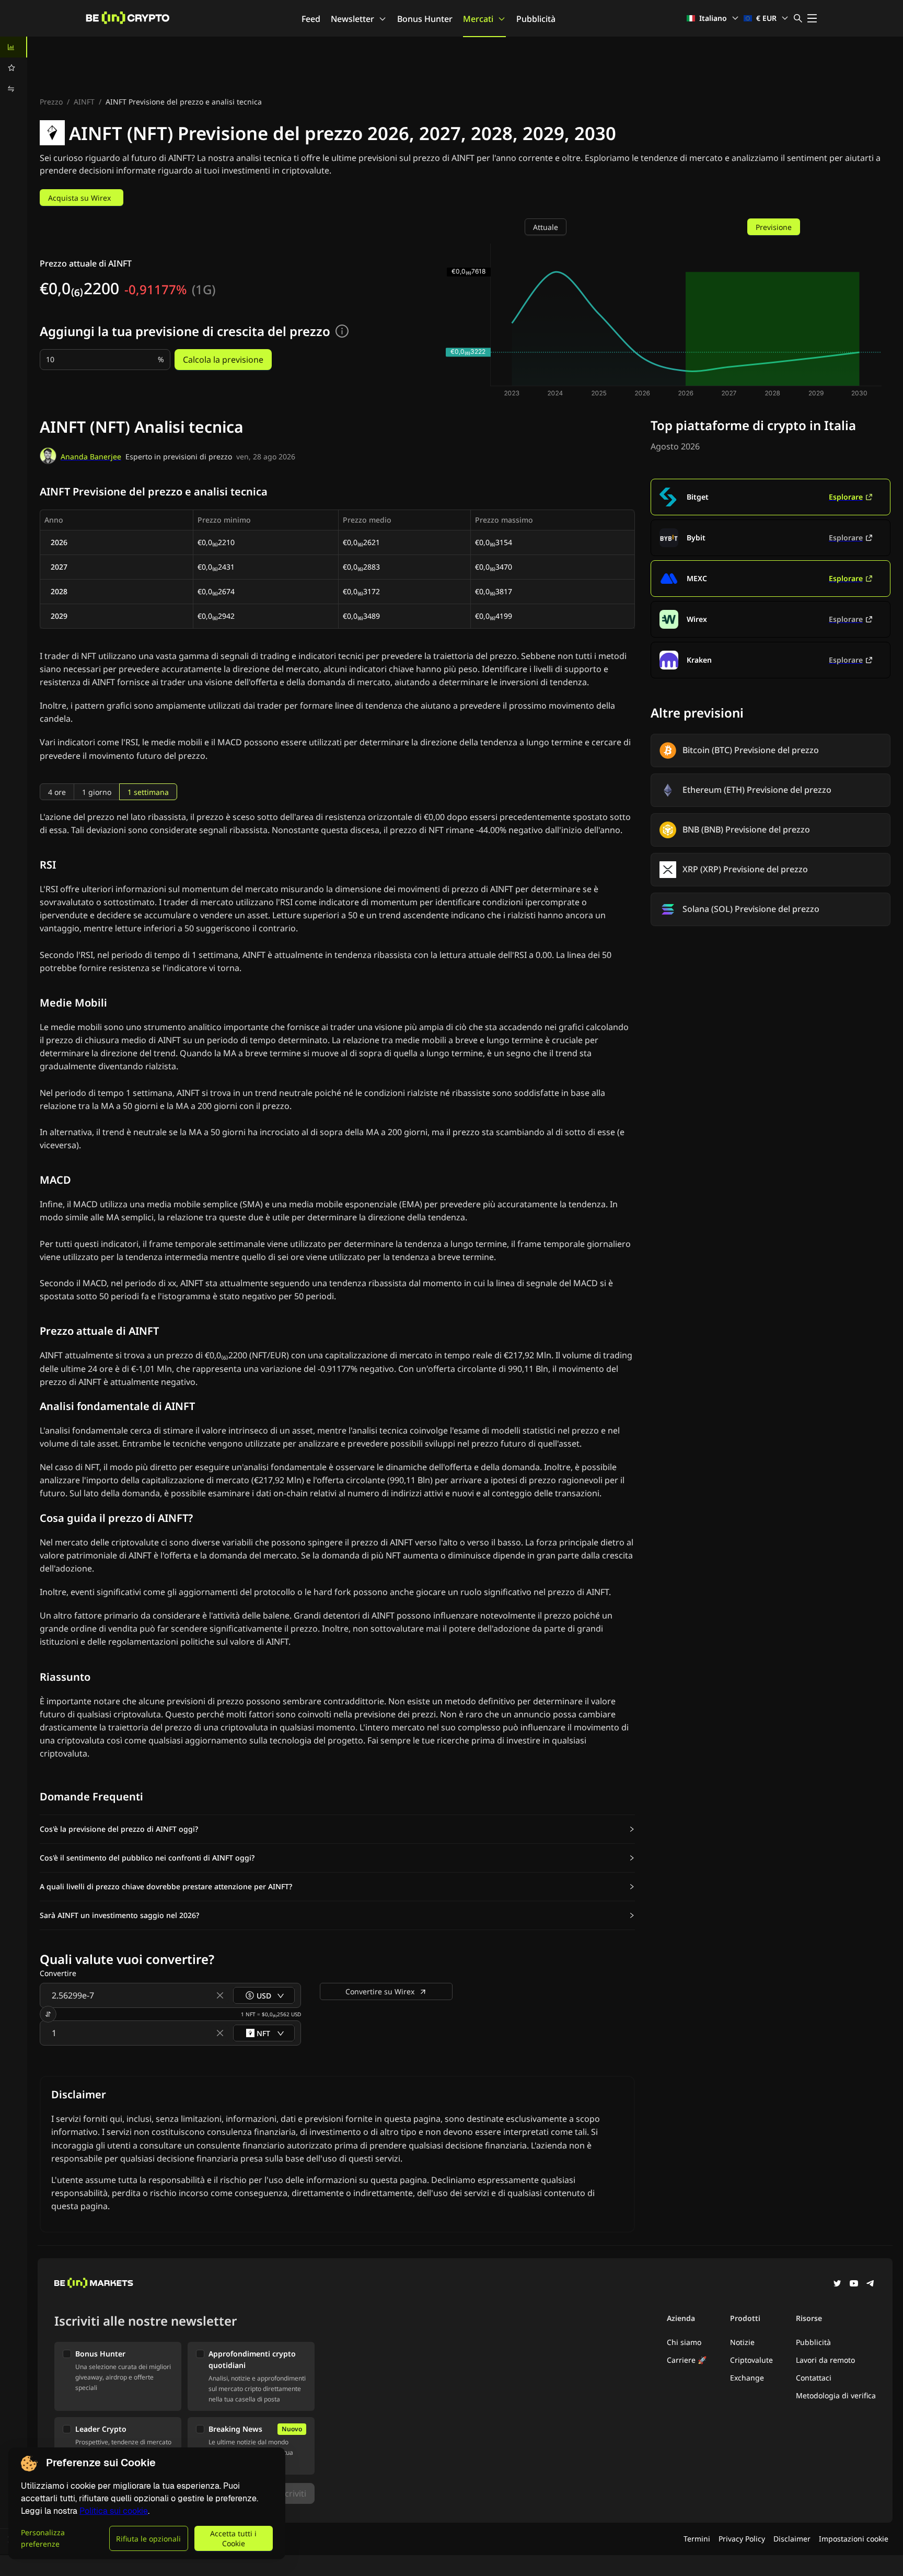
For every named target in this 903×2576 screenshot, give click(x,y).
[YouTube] (854, 2284)
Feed (311, 19)
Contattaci (814, 2378)
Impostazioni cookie (854, 2539)
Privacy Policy (742, 2539)
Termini (697, 2539)
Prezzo (51, 102)
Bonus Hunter (425, 19)
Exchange (747, 2378)
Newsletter (352, 19)
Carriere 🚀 (687, 2360)
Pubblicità (536, 19)
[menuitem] (14, 47)
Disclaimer (792, 2539)
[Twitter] (837, 2284)
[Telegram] (871, 2284)
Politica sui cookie (114, 2511)
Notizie (742, 2342)
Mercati (478, 19)
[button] (337, 1829)
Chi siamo (684, 2342)
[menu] (14, 68)
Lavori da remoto (825, 2360)
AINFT (84, 102)
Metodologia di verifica (836, 2395)
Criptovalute (751, 2360)
